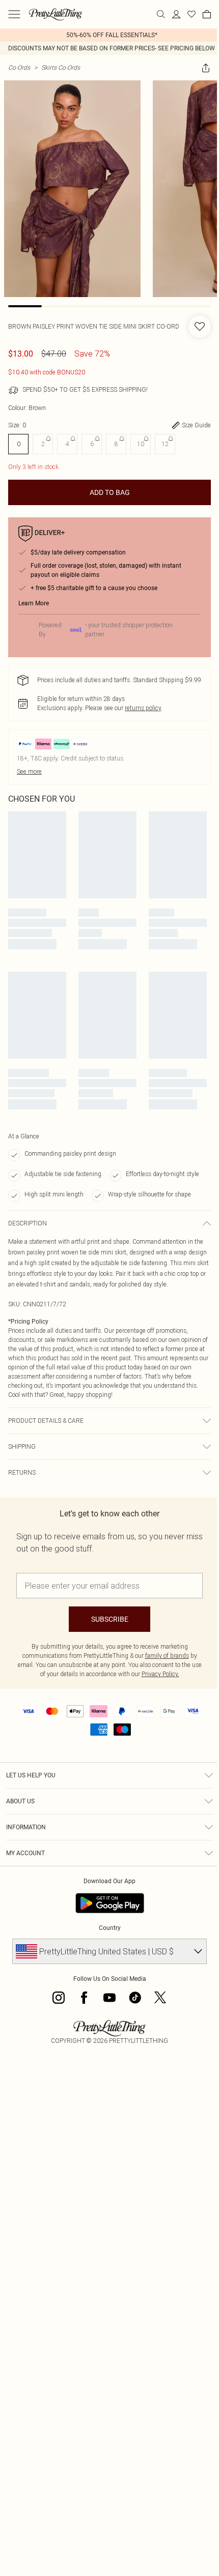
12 (165, 444)
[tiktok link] (135, 1998)
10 (141, 444)
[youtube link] (109, 1998)
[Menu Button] (14, 14)
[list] (109, 35)
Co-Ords (19, 67)
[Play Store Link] (110, 1903)
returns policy (143, 708)
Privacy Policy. (160, 1674)
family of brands (167, 1656)
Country (110, 1928)
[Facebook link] (84, 1998)
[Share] (206, 68)
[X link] (160, 1998)
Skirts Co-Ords (61, 67)
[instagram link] (59, 1998)
